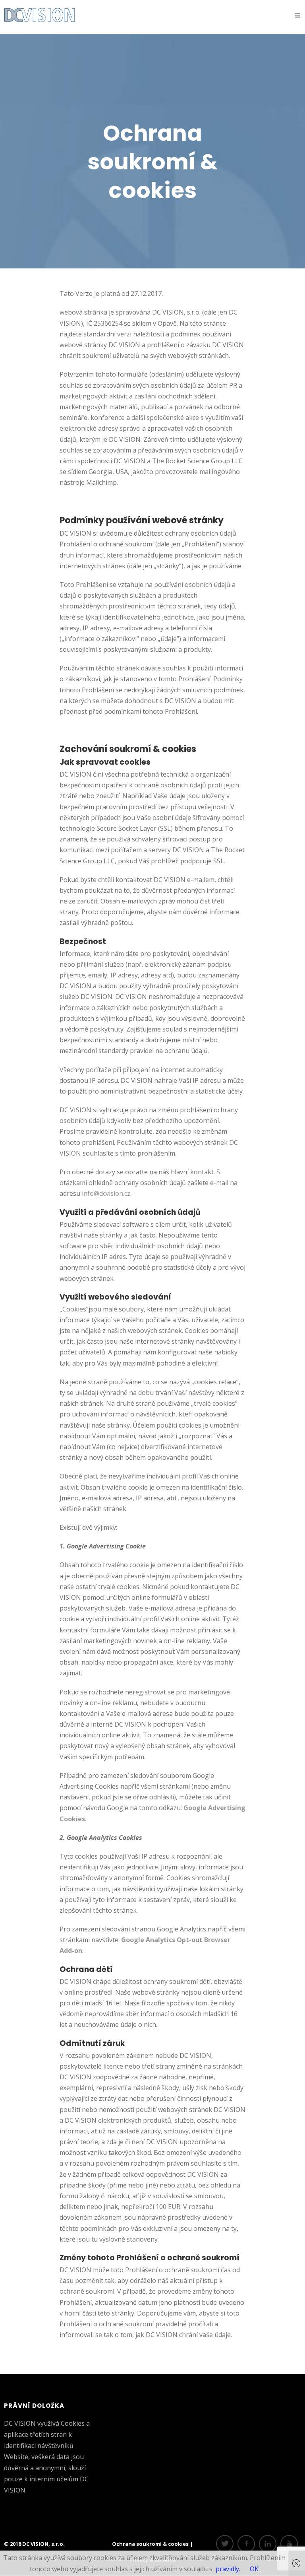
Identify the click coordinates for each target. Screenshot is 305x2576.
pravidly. (228, 2569)
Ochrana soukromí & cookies (151, 2544)
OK (254, 2569)
